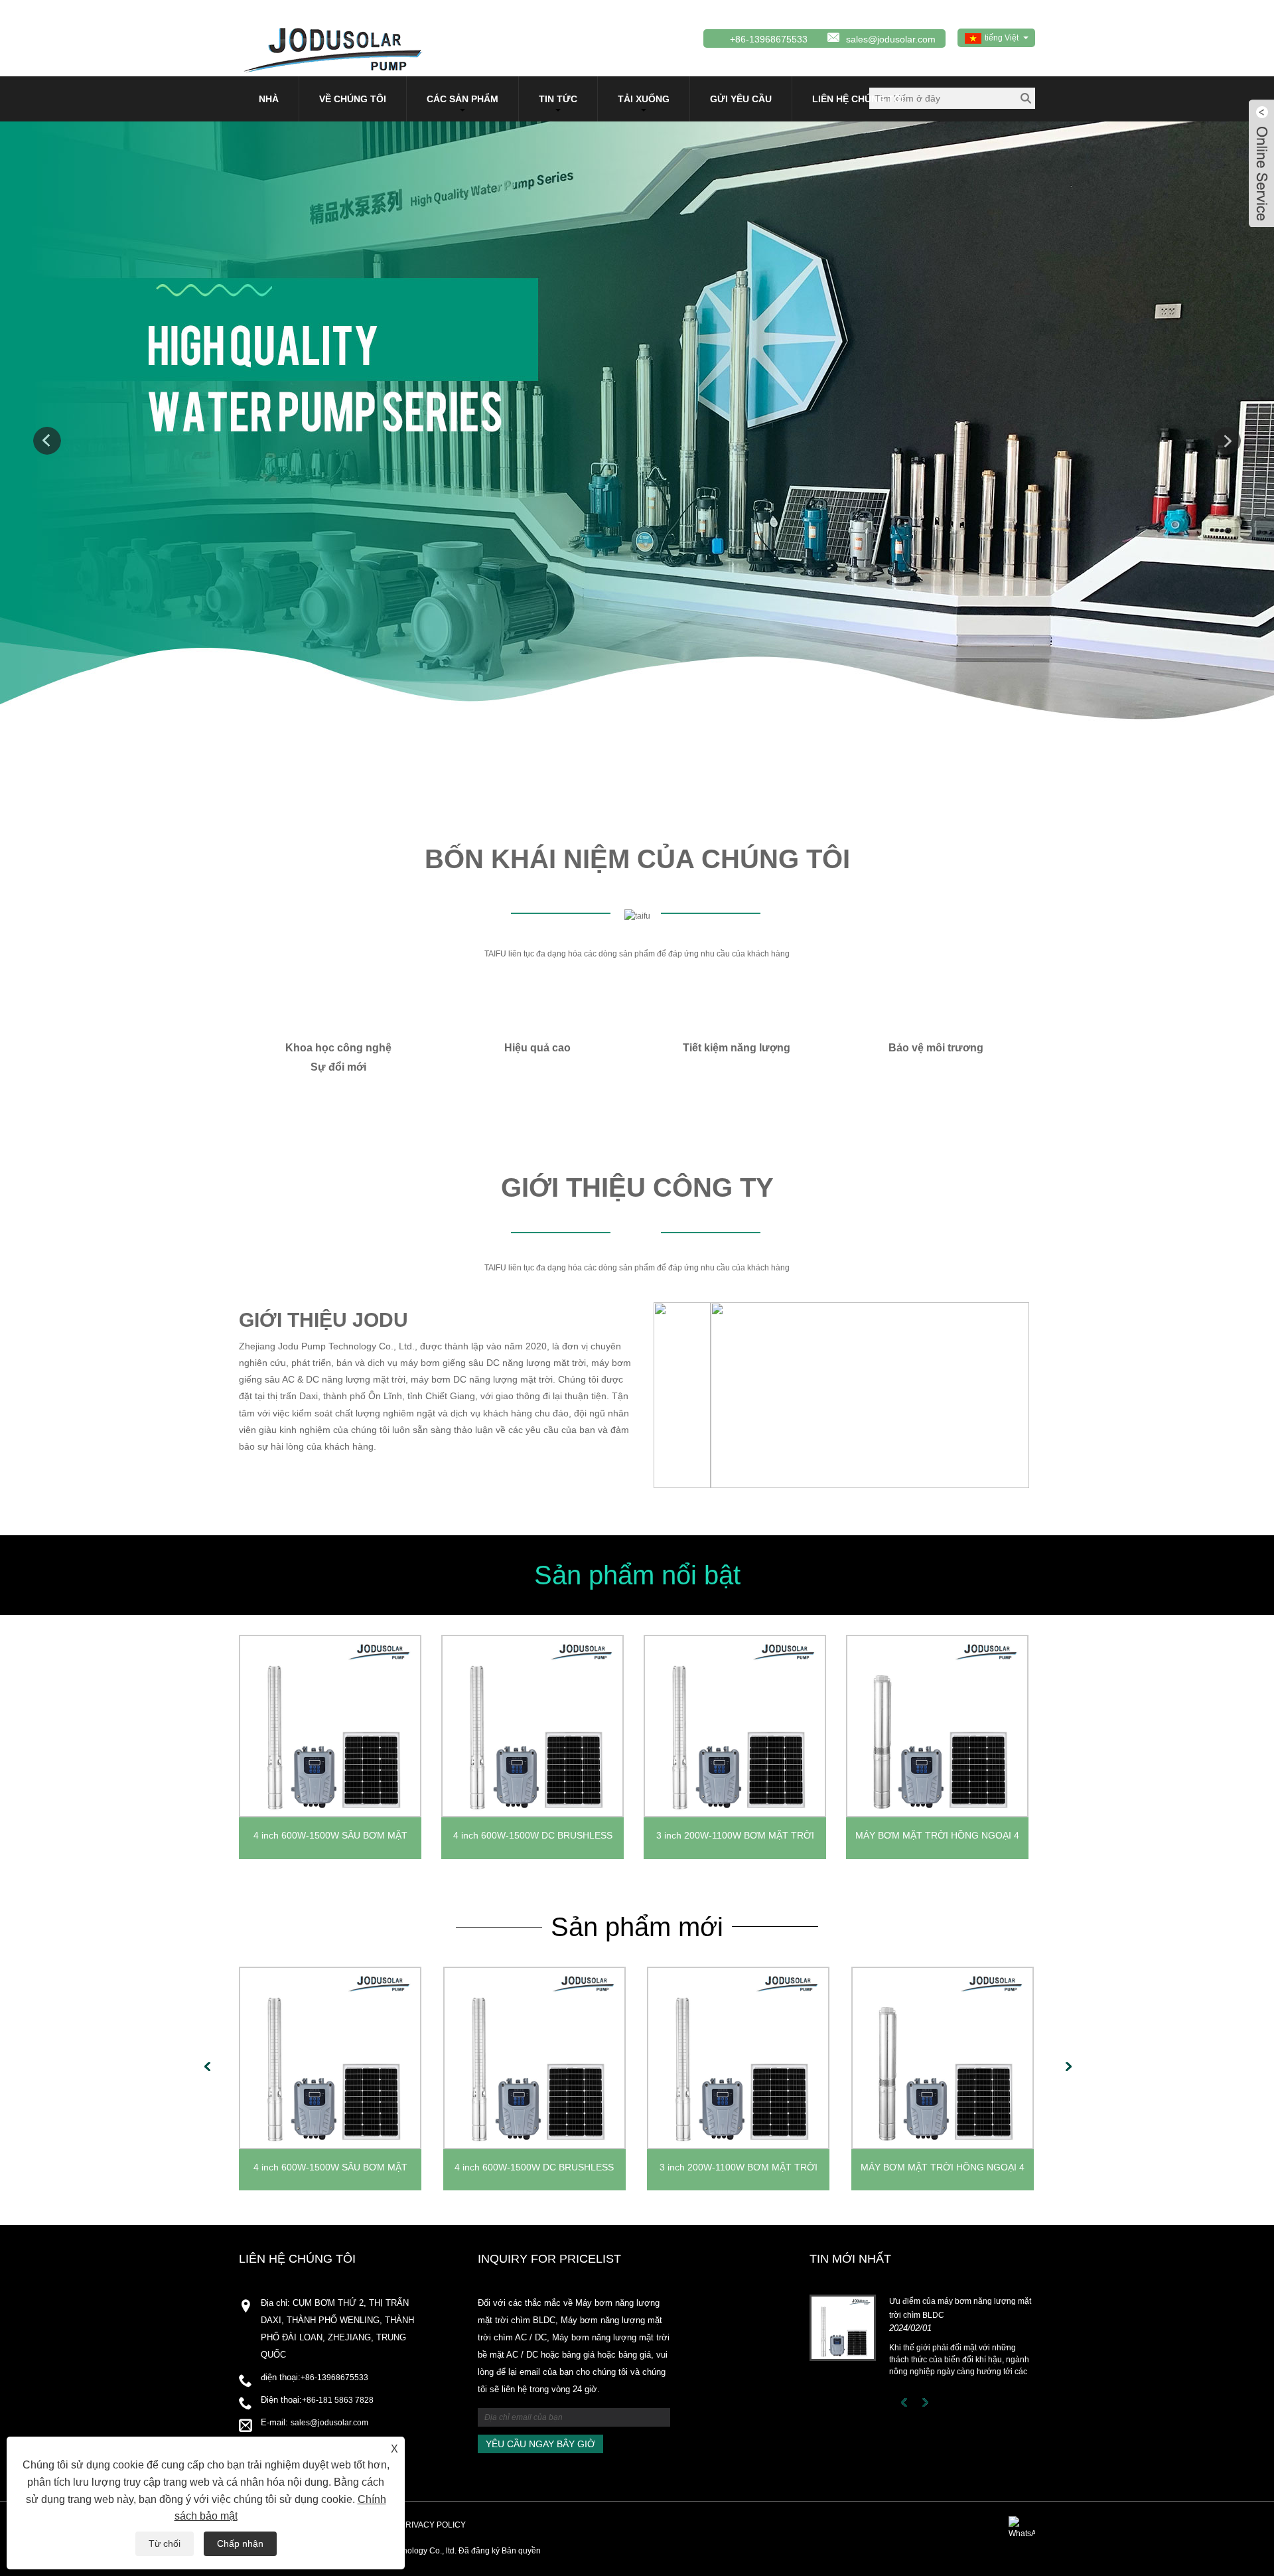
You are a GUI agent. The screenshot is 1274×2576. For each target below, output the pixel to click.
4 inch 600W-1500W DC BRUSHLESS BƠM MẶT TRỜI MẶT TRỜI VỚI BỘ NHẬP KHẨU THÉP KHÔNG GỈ (533, 1839)
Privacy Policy (433, 2525)
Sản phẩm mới (637, 1927)
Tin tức (558, 99)
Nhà (269, 99)
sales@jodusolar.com (891, 39)
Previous (47, 441)
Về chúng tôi (353, 99)
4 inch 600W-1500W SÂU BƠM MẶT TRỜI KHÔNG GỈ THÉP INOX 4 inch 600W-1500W (330, 1839)
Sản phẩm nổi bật (637, 1575)
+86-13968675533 (334, 2378)
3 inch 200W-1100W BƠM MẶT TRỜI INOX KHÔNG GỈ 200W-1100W (735, 1839)
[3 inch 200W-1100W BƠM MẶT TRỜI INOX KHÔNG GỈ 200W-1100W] (735, 1726)
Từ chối (165, 2543)
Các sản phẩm (462, 99)
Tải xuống (644, 99)
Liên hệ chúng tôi (858, 99)
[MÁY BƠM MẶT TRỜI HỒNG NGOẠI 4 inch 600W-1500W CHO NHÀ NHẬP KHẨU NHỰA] (937, 1726)
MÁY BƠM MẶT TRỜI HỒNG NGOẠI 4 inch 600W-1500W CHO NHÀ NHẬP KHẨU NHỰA (937, 1839)
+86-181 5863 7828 (338, 2400)
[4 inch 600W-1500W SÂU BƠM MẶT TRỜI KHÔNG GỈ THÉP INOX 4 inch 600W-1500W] (330, 1726)
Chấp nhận (240, 2543)
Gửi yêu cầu (741, 99)
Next (1227, 441)
